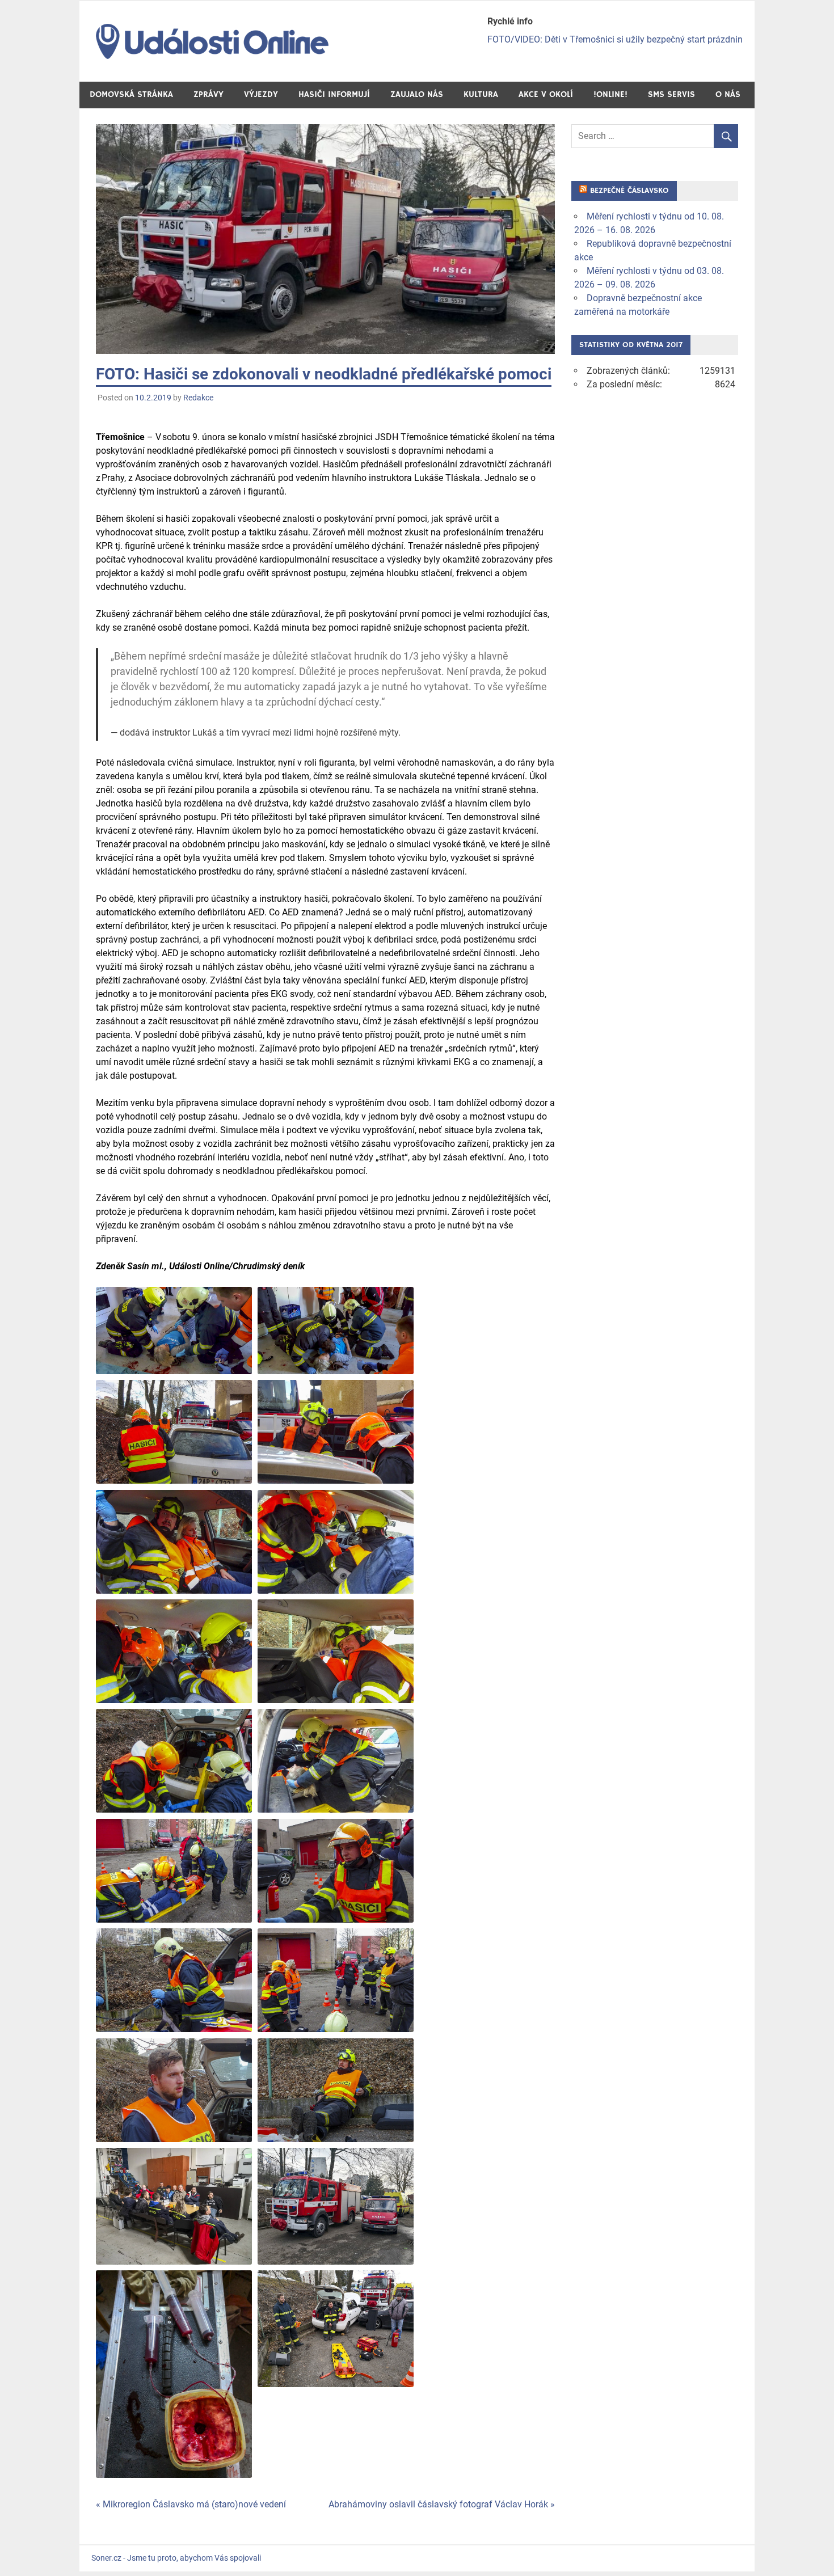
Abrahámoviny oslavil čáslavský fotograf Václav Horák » (442, 2504)
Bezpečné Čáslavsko (629, 191)
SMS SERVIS (671, 94)
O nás (728, 94)
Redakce (198, 398)
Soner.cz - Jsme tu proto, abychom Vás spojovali (176, 2558)
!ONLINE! (610, 94)
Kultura (481, 94)
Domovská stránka (131, 94)
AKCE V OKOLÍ (546, 94)
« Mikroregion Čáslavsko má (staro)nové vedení (191, 2504)
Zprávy (208, 94)
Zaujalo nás (417, 94)
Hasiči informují (334, 94)
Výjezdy (261, 94)
